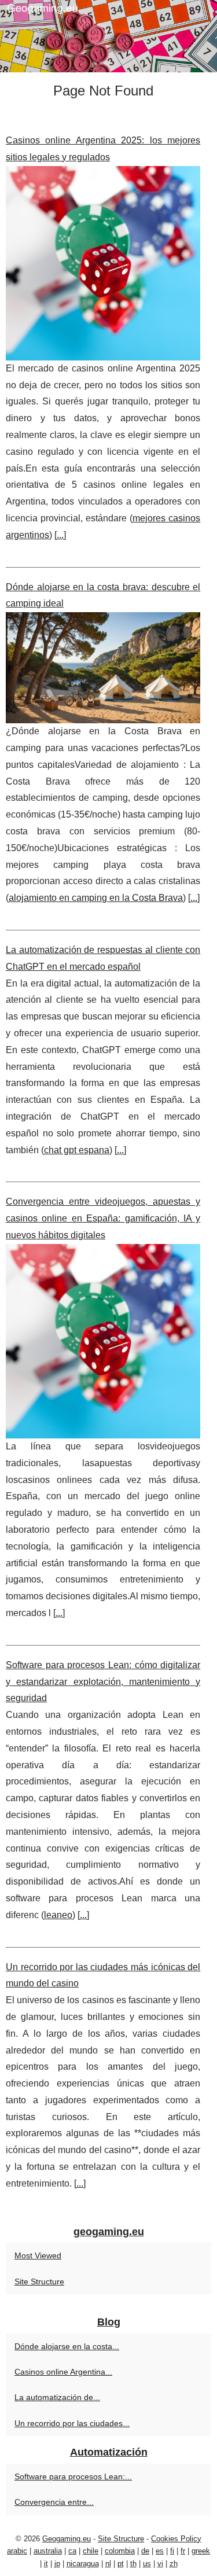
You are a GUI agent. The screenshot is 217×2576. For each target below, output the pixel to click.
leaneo (58, 1915)
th (133, 2564)
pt (121, 2564)
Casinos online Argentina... (63, 2372)
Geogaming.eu (67, 2539)
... (60, 535)
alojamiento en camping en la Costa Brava (96, 898)
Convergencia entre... (54, 2502)
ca (72, 2551)
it (46, 2564)
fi (172, 2551)
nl (108, 2564)
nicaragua (83, 2564)
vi (160, 2564)
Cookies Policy (176, 2539)
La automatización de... (57, 2397)
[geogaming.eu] (108, 36)
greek (201, 2551)
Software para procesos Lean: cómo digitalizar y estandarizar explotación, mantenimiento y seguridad (103, 1682)
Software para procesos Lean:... (73, 2476)
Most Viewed (38, 2255)
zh (174, 2564)
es (160, 2551)
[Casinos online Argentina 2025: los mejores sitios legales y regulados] (103, 263)
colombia (120, 2551)
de (145, 2551)
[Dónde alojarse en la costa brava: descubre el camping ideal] (103, 668)
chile (91, 2551)
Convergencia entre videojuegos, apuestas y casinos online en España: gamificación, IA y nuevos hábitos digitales (103, 1218)
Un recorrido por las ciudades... (72, 2423)
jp (57, 2564)
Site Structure (39, 2281)
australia (48, 2551)
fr (183, 2551)
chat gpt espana (77, 1150)
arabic (17, 2551)
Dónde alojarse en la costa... (67, 2346)
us (147, 2564)
